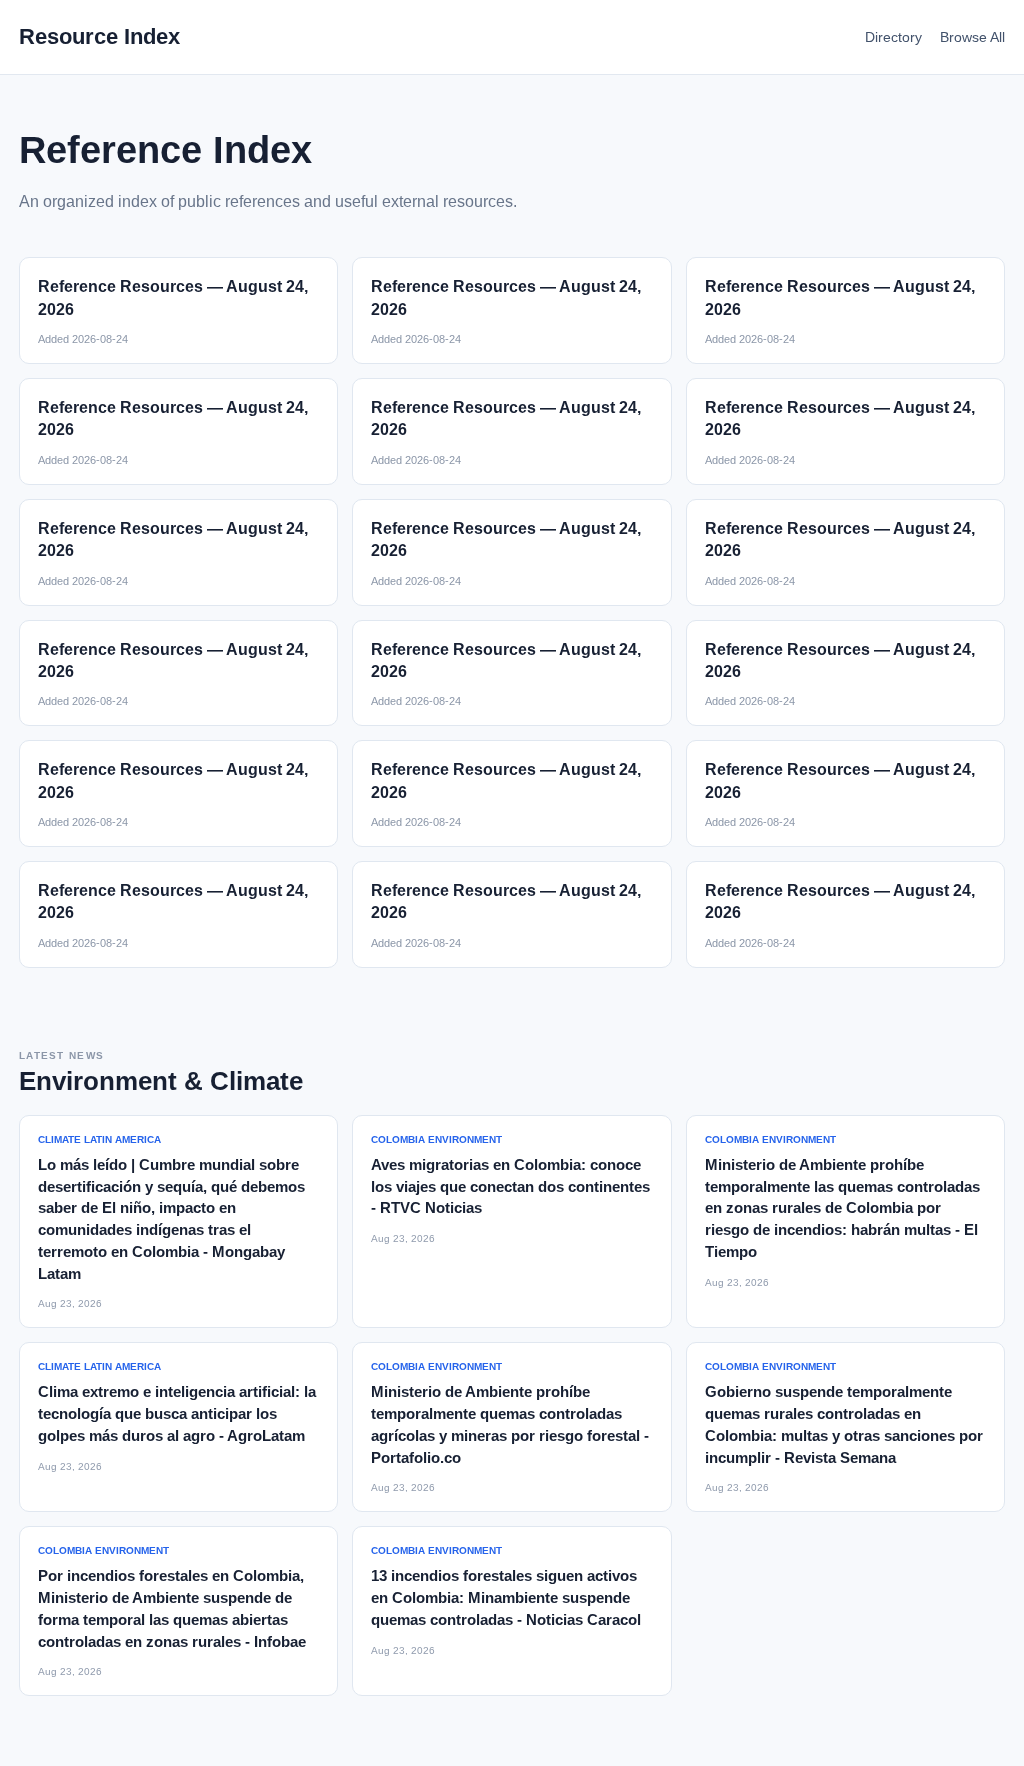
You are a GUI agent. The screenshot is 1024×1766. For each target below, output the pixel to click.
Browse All (972, 37)
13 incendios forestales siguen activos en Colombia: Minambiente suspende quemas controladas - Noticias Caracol (506, 1597)
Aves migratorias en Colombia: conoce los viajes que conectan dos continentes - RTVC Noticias (510, 1186)
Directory (893, 37)
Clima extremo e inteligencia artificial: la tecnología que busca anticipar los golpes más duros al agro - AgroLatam (177, 1413)
